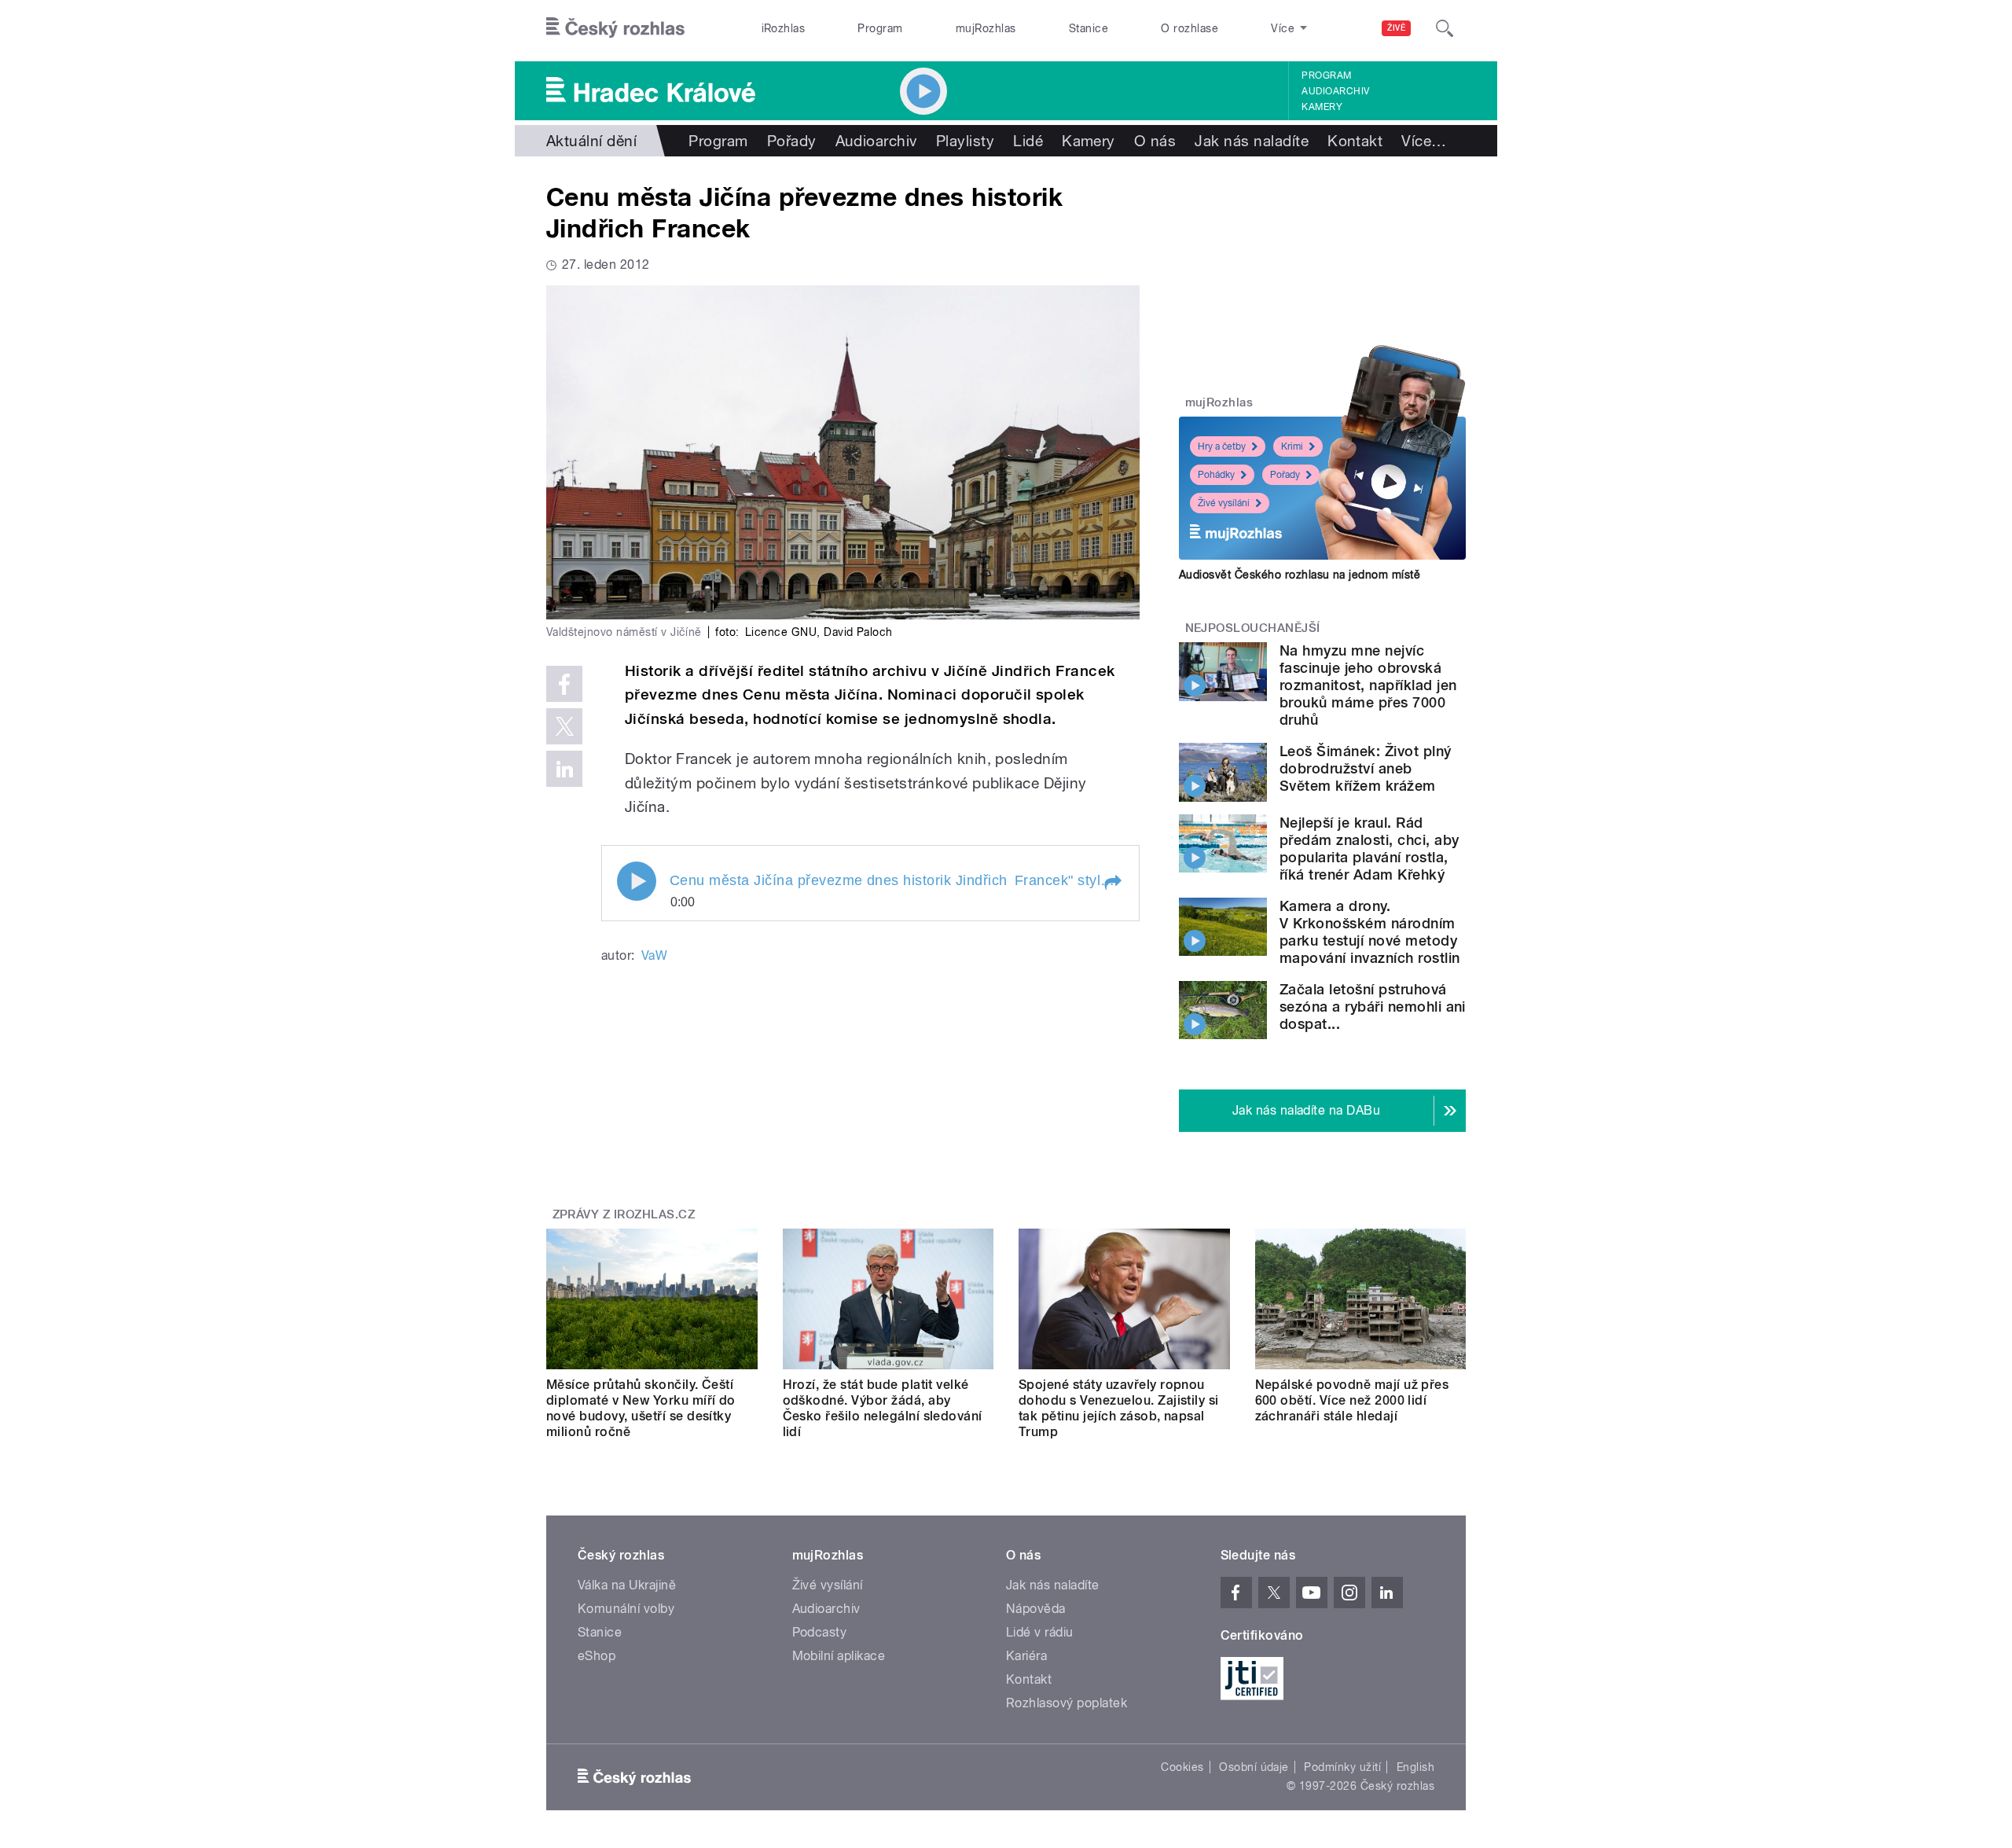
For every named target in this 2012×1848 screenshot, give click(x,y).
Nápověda (1036, 1609)
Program (880, 28)
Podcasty (820, 1632)
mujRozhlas (986, 28)
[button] (1112, 883)
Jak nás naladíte (1252, 141)
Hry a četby (1222, 446)
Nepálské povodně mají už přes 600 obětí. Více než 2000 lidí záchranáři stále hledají (1352, 1400)
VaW (654, 955)
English (1415, 1767)
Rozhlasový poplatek (1067, 1703)
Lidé (1028, 141)
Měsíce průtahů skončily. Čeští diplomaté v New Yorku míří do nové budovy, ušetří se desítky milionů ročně (641, 1408)
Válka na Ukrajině (627, 1585)
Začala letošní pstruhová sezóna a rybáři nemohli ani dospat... (1373, 1007)
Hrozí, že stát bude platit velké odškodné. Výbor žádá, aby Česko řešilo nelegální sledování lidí (883, 1408)
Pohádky (1216, 475)
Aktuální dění (591, 141)
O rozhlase (1190, 28)
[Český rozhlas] (615, 28)
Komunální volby (626, 1609)
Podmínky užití (1342, 1767)
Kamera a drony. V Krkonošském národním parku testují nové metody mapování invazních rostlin (1369, 932)
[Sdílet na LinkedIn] (564, 769)
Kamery (1322, 107)
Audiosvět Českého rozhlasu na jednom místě (1300, 575)
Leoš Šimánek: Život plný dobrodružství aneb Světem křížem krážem (1366, 768)
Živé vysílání (1224, 503)
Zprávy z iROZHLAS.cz (624, 1214)
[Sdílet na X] (564, 726)
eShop (597, 1656)
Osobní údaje (1254, 1767)
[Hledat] (1445, 28)
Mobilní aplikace (839, 1656)
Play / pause (637, 881)
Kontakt (1355, 141)
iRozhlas (784, 28)
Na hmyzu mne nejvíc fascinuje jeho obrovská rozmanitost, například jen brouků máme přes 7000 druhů (1368, 685)
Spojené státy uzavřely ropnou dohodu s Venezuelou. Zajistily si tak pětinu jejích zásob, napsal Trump (1119, 1408)
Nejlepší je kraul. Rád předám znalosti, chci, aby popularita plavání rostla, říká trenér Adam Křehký (1369, 849)
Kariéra (1026, 1656)
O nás (1155, 141)
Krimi (1292, 446)
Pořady (792, 141)
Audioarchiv (1335, 91)
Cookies (1182, 1767)
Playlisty (965, 141)
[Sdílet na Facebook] (564, 684)
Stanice (1089, 28)
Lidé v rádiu (1040, 1632)
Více (1424, 141)
